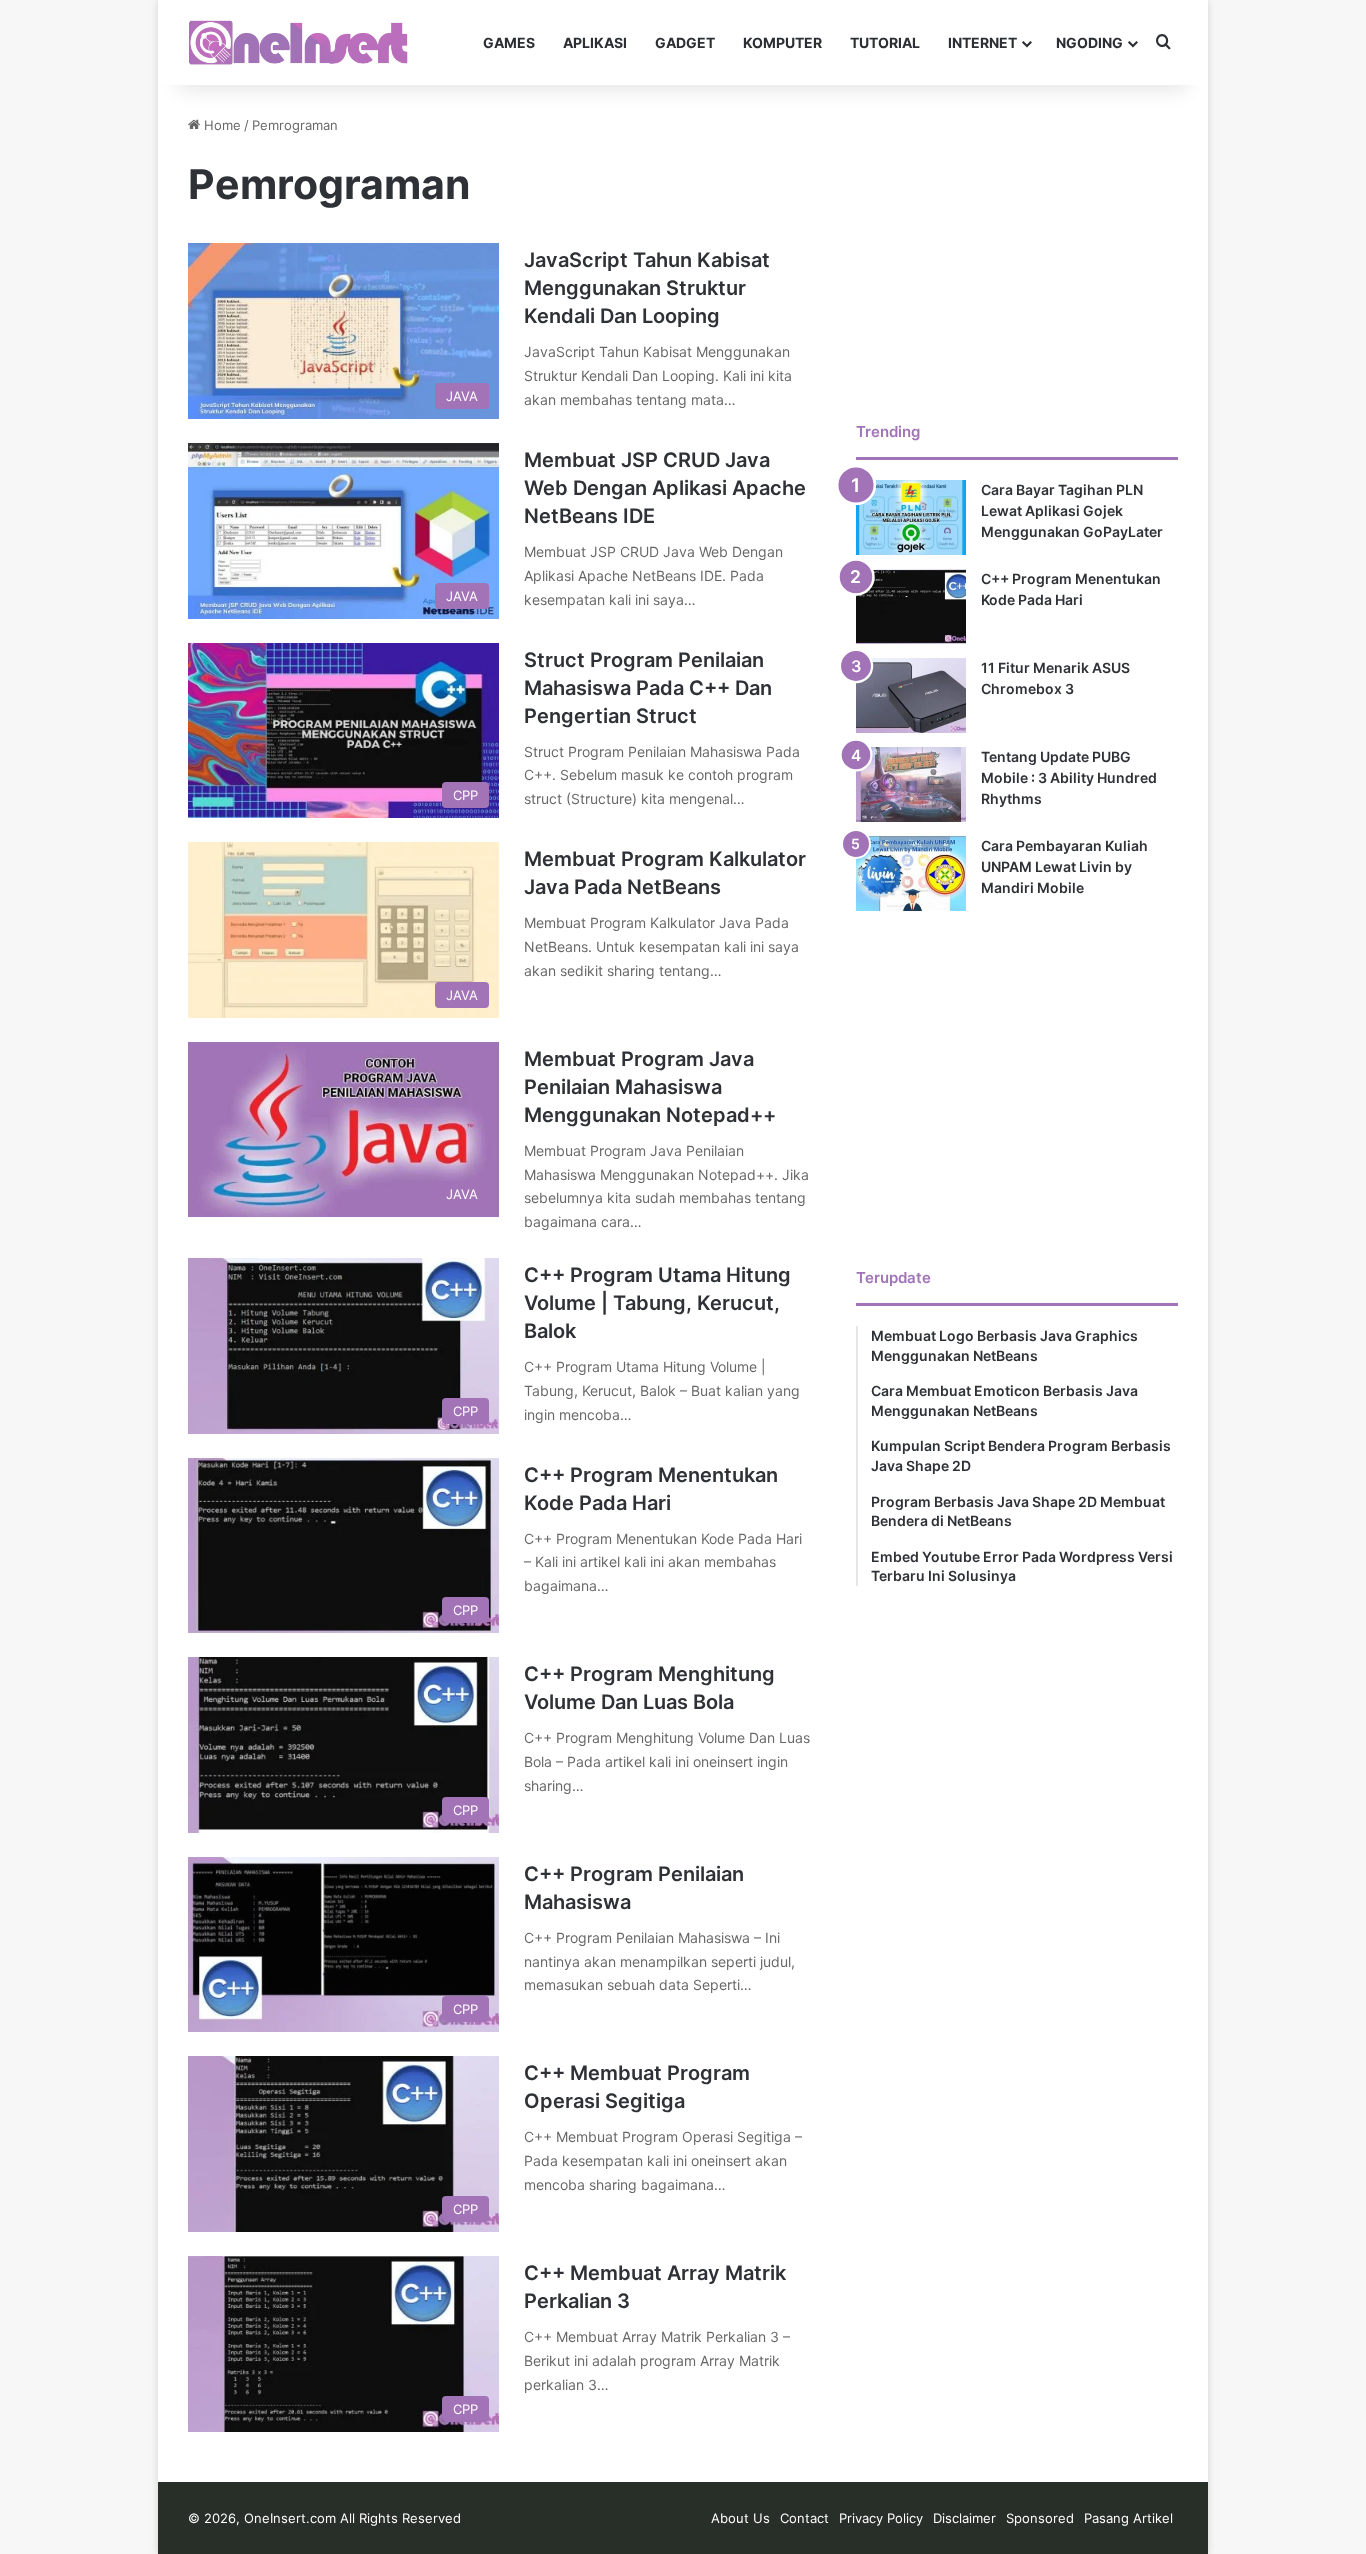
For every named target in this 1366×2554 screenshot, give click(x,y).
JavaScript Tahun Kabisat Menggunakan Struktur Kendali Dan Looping (647, 288)
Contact (804, 2518)
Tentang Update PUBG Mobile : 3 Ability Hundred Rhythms (1069, 777)
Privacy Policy (881, 2518)
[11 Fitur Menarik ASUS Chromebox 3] (911, 695)
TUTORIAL (885, 42)
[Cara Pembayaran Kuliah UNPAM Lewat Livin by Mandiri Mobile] (911, 873)
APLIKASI (595, 42)
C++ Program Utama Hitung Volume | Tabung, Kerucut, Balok (657, 1303)
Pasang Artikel (1128, 2518)
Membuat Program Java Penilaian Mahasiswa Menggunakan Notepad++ (650, 1087)
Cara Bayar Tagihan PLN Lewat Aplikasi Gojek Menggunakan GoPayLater (1072, 510)
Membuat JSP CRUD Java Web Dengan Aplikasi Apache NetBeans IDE (665, 488)
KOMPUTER (782, 42)
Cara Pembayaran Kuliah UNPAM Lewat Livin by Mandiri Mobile (1064, 866)
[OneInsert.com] (298, 42)
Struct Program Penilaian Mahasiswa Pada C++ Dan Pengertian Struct (648, 688)
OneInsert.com (290, 2518)
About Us (740, 2518)
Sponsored (1040, 2518)
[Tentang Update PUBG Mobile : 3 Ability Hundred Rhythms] (911, 784)
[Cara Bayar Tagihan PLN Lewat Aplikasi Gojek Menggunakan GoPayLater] (911, 517)
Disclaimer (964, 2518)
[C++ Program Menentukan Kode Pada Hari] (911, 606)
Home (220, 125)
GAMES (509, 42)
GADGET (685, 42)
